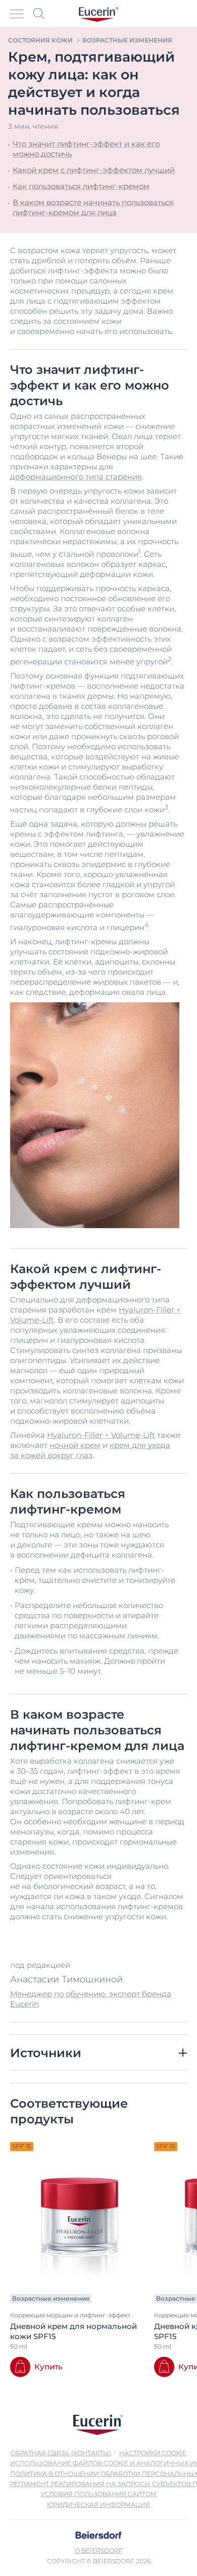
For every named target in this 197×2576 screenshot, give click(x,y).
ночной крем (75, 1445)
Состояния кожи (40, 40)
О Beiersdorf (99, 2550)
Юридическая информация (98, 2505)
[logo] (98, 14)
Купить (48, 2367)
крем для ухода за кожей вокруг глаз (90, 1450)
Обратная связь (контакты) (61, 2453)
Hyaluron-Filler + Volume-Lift (101, 1435)
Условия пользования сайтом (98, 2494)
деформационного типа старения (76, 477)
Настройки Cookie (153, 2453)
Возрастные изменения (127, 40)
